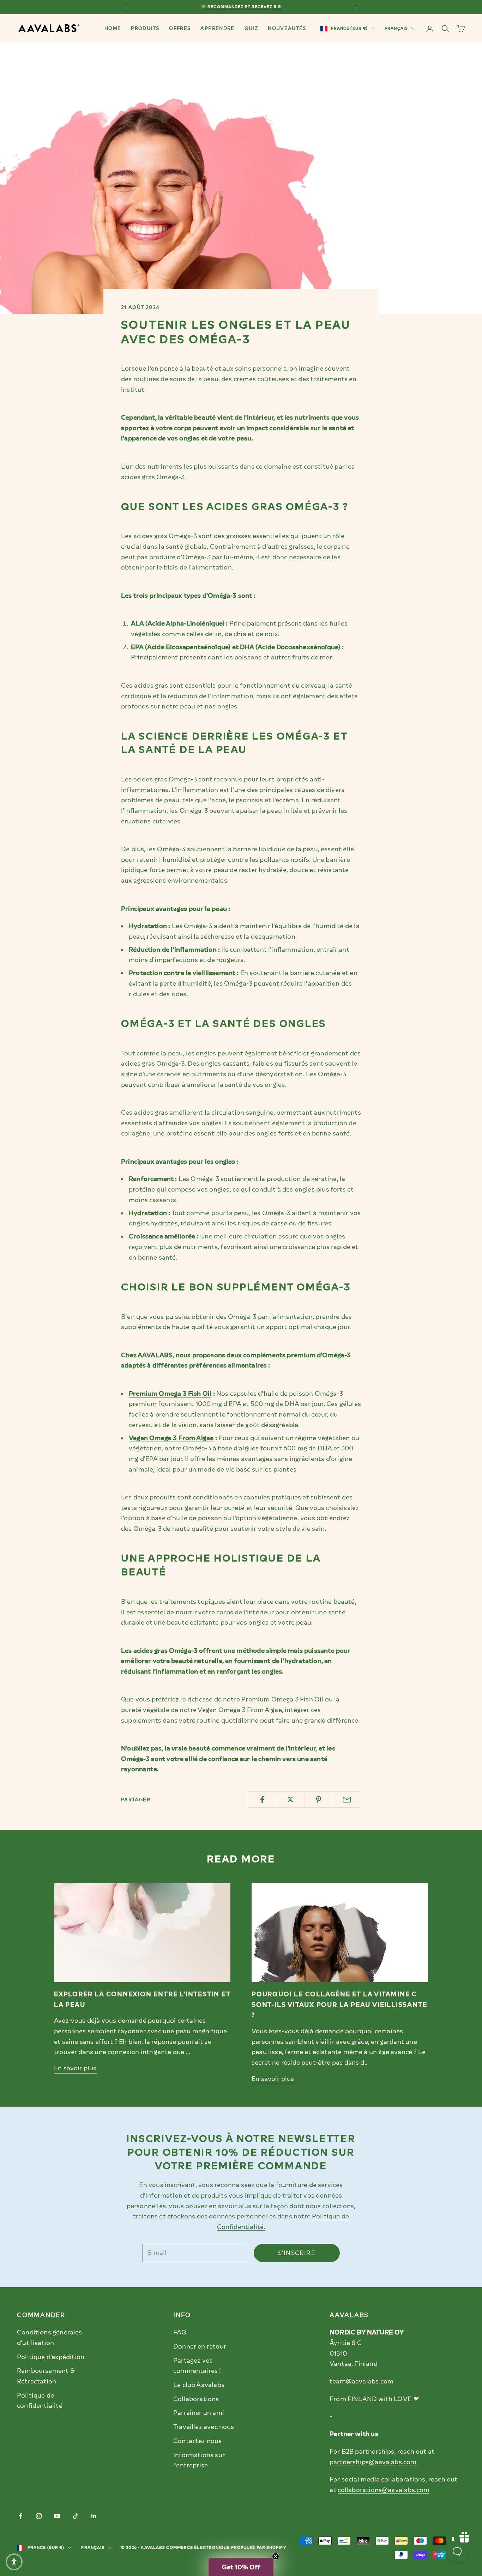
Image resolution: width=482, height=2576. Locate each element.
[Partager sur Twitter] (290, 1799)
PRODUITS (145, 28)
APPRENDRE (217, 28)
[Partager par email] (347, 1799)
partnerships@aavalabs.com (373, 2462)
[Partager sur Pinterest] (319, 1799)
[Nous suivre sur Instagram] (39, 2516)
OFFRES (180, 28)
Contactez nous (198, 2441)
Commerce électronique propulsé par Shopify (226, 2548)
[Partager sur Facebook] (262, 1799)
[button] (241, 2567)
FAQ (180, 2332)
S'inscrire (297, 2253)
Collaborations (196, 2399)
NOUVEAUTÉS (287, 28)
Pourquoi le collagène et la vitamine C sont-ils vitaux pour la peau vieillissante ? (339, 2004)
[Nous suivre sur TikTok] (76, 2516)
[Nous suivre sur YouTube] (57, 2516)
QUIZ (251, 28)
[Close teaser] (276, 2556)
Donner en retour (200, 2346)
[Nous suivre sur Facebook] (20, 2516)
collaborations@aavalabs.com (384, 2490)
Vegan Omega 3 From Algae (171, 1438)
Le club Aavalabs (199, 2385)
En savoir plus (75, 2068)
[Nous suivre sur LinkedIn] (94, 2516)
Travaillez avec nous (204, 2427)
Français (396, 28)
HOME (113, 28)
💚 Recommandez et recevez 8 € (241, 7)
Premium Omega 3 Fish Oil (170, 1394)
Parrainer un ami (199, 2413)
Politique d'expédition (51, 2357)
